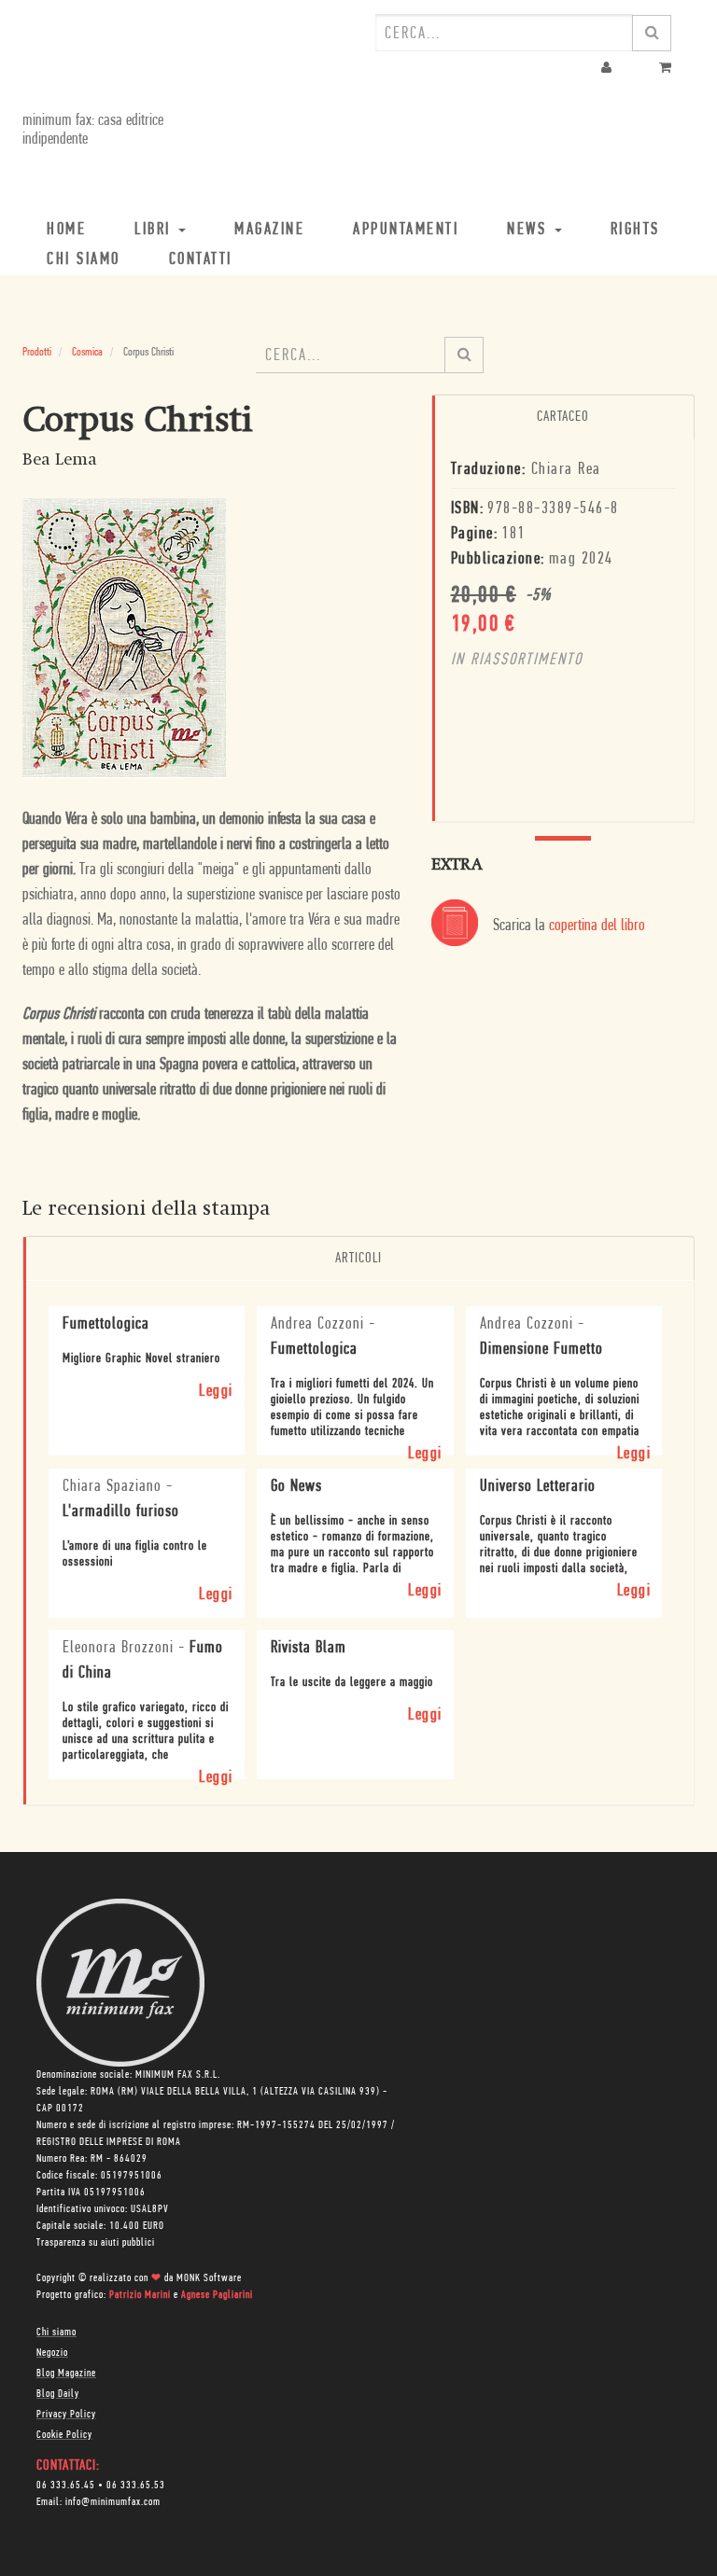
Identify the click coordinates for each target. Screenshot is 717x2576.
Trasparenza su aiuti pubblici (96, 2243)
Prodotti (37, 352)
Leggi (216, 1392)
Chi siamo (56, 2332)
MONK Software (209, 2278)
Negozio (52, 2353)
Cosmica (87, 352)
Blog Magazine (66, 2374)
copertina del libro (597, 926)
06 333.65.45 (66, 2485)
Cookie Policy (64, 2435)
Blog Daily (58, 2394)
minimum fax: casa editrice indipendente (93, 131)
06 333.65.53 (136, 2485)
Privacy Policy (66, 2415)
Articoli (358, 1259)
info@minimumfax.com (113, 2502)
